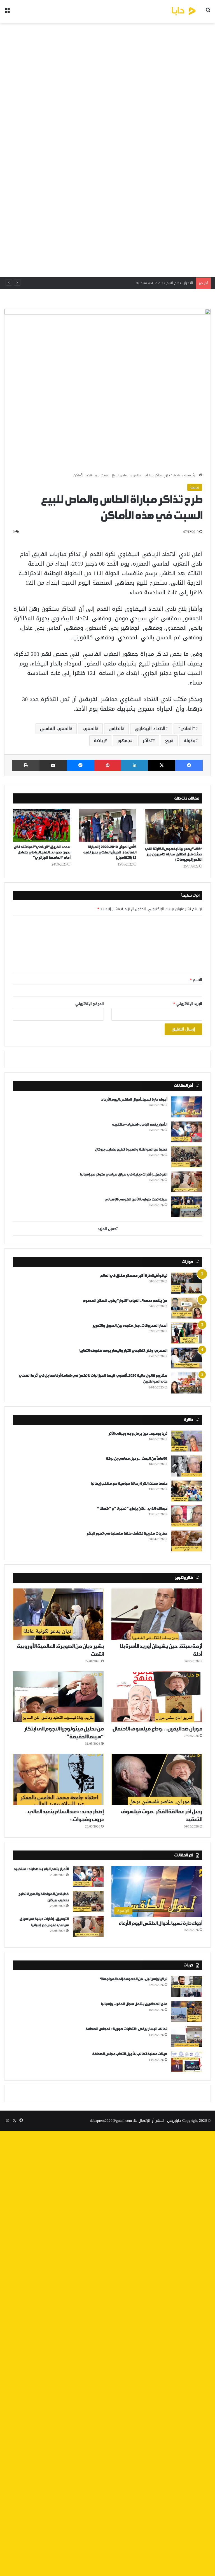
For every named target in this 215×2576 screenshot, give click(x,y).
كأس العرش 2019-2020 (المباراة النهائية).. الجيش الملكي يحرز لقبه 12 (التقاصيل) (110, 852)
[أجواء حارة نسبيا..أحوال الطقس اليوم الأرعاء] (187, 1107)
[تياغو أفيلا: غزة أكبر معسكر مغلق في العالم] (187, 1283)
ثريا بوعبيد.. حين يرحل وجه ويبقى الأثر (138, 1434)
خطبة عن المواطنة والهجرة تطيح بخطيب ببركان (156, 283)
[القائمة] (7, 14)
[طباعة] (26, 765)
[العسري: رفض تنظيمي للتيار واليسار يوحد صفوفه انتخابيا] (187, 1358)
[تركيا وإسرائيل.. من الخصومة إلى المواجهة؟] (187, 1986)
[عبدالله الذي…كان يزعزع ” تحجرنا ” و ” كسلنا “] (187, 1516)
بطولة (190, 741)
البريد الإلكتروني (188, 1004)
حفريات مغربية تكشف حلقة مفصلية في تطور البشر (127, 1534)
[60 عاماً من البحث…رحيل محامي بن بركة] (187, 1466)
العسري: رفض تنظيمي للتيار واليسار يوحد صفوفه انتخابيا (123, 1351)
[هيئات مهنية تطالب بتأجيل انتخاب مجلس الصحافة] (187, 2061)
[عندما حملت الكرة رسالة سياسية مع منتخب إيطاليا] (187, 1491)
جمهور (124, 741)
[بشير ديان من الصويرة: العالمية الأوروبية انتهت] (58, 1614)
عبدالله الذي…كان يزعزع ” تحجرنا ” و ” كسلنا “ (132, 1509)
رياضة (177, 475)
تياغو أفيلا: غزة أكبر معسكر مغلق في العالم (134, 1276)
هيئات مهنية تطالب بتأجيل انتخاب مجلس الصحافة (130, 2054)
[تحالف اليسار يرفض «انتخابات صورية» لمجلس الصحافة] (187, 2036)
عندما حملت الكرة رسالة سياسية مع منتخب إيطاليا (129, 1484)
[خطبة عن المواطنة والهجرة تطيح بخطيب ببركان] (187, 1157)
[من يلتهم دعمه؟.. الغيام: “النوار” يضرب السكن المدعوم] (187, 1308)
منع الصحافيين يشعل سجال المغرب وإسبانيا (134, 2004)
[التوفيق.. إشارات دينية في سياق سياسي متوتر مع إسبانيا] (187, 1182)
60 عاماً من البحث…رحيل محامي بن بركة (136, 1459)
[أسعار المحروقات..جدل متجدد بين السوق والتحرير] (187, 1333)
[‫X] (162, 765)
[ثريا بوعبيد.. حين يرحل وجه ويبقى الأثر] (187, 1441)
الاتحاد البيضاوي (150, 728)
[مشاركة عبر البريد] (53, 765)
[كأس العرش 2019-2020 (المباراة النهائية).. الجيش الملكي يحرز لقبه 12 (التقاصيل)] (107, 825)
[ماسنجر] (81, 765)
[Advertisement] (107, 150)
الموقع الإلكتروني (90, 1004)
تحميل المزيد (108, 1229)
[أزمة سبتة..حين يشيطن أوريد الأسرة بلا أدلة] (157, 1614)
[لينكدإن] (134, 765)
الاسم (196, 980)
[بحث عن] (208, 14)
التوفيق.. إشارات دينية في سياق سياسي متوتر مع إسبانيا (123, 1175)
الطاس (115, 728)
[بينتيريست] (108, 765)
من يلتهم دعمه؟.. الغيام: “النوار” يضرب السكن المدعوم (125, 1301)
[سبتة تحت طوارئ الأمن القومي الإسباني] (187, 1207)
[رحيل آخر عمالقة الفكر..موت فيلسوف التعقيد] (157, 1779)
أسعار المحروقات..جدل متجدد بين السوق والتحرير (130, 1326)
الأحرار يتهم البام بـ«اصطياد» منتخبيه (140, 1125)
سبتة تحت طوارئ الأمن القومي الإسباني (136, 1199)
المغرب (89, 728)
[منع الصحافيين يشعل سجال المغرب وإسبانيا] (187, 2011)
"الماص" (187, 728)
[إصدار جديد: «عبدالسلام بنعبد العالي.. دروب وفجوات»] (58, 1779)
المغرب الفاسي (55, 728)
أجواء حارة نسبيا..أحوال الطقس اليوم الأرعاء (134, 1100)
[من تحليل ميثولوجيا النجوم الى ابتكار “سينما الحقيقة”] (58, 1697)
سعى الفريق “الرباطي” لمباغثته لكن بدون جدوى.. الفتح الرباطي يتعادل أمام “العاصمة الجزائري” (42, 852)
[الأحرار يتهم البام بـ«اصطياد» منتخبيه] (187, 1132)
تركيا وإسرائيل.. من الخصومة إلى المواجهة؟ (133, 1979)
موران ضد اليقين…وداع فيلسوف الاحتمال (157, 1729)
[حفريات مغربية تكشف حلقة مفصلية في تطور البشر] (187, 1541)
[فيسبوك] (189, 765)
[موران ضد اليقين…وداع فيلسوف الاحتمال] (157, 1697)
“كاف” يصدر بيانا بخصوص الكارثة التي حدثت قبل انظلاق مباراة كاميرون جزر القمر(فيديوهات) (174, 854)
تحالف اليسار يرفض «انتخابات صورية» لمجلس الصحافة (126, 2029)
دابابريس (174, 2121)
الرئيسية (191, 475)
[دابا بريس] (171, 12)
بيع (168, 741)
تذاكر (148, 741)
